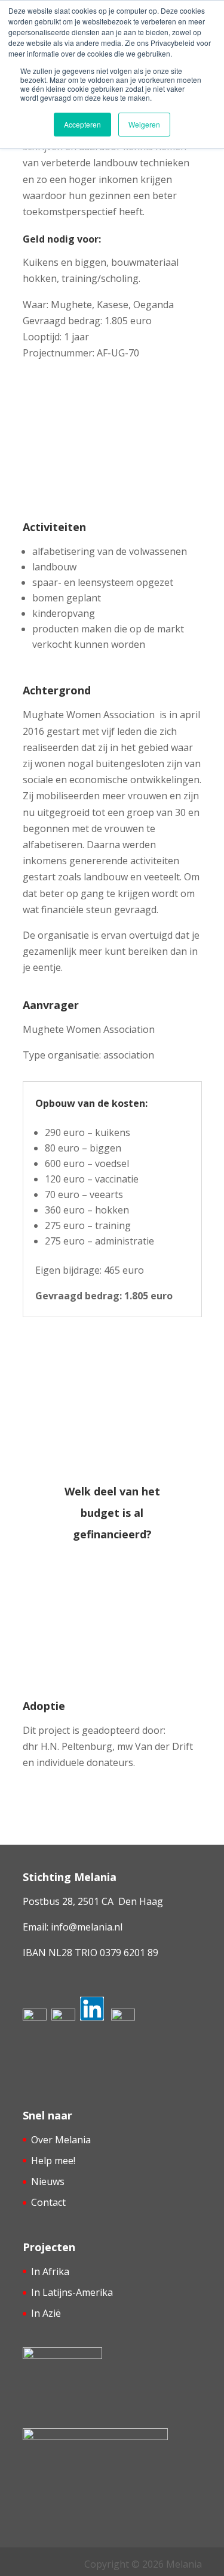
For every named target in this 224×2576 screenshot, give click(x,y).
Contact (48, 2202)
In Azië (46, 2313)
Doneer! (104, 1638)
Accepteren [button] (82, 124)
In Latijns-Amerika (72, 2292)
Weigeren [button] (144, 124)
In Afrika (50, 2271)
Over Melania (61, 2140)
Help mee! (53, 2161)
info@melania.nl (87, 1927)
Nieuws (48, 2181)
